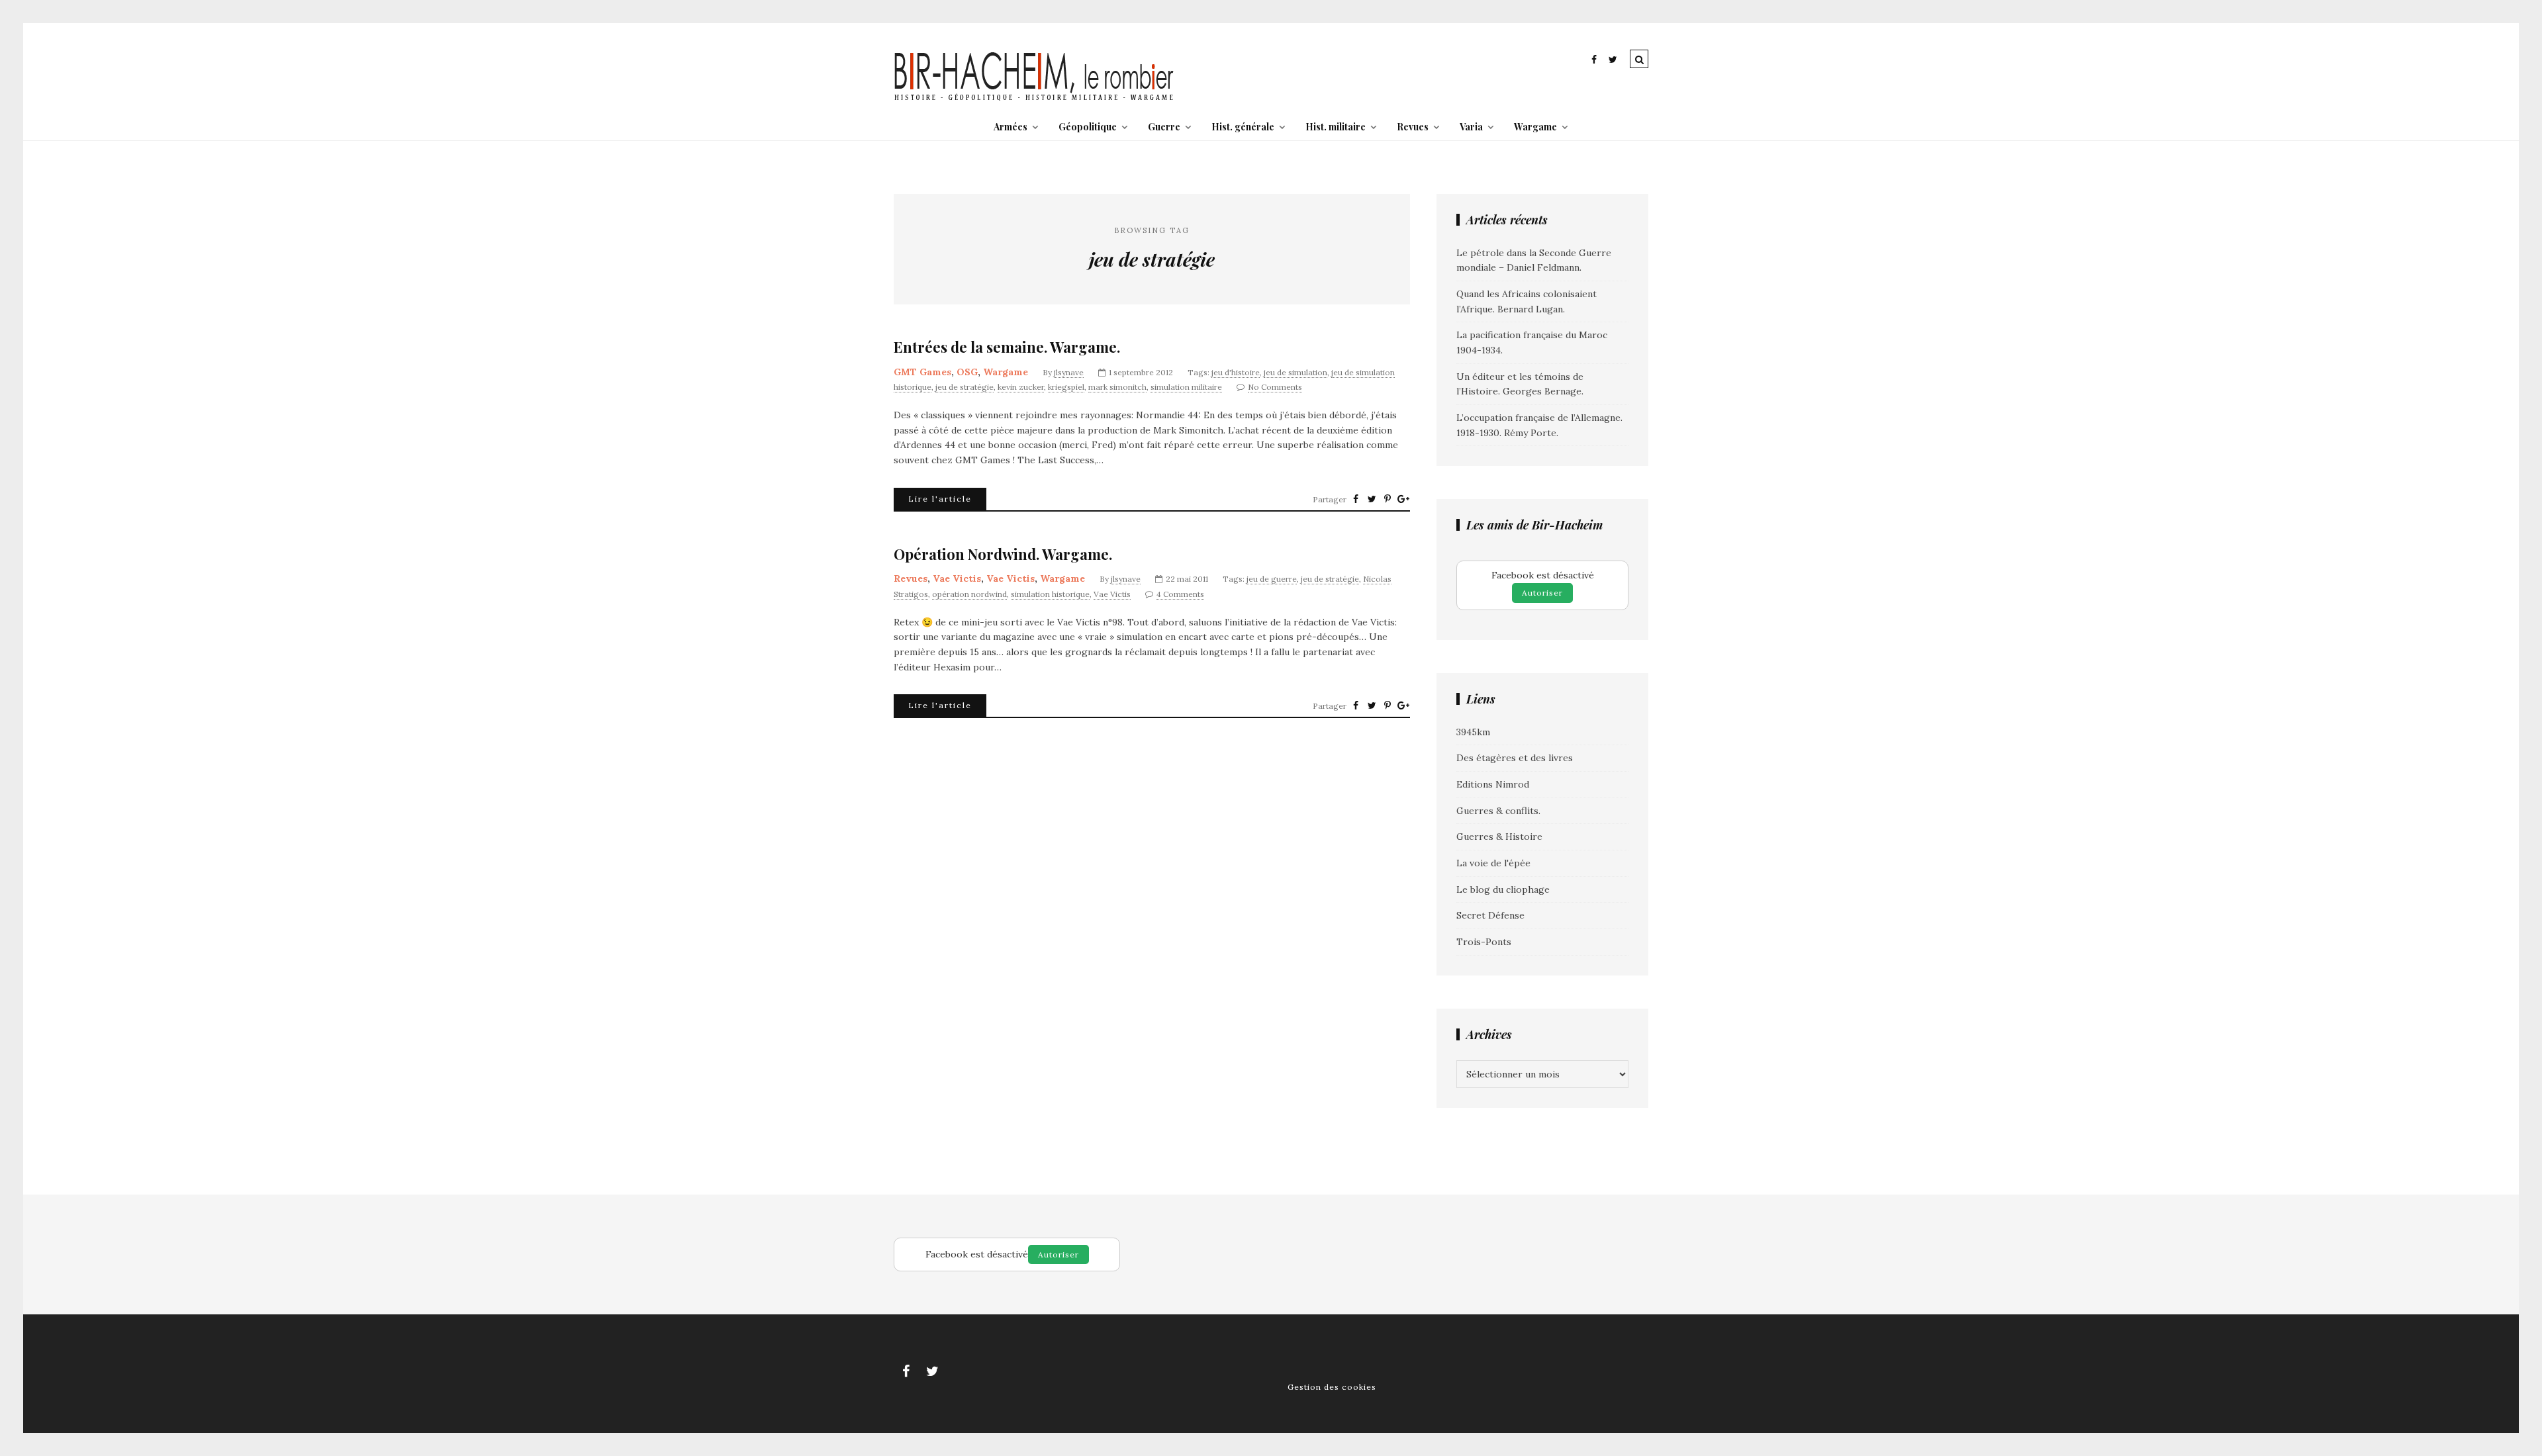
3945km (1473, 732)
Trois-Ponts (1484, 942)
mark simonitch (1117, 387)
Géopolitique (1088, 127)
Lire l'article (940, 499)
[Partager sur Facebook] (1356, 499)
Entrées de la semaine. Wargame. (1007, 347)
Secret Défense (1490, 915)
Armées (1011, 127)
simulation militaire (1186, 387)
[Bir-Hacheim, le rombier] (1034, 99)
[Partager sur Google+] (1403, 499)
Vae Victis (957, 578)
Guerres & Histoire (1499, 837)
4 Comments (1180, 594)
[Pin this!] (1388, 499)
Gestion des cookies (1332, 1387)
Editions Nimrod (1493, 784)
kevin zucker (1021, 387)
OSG (967, 372)
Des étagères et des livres (1515, 758)
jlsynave (1069, 372)
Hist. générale (1243, 127)
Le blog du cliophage (1503, 889)
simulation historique (1050, 594)
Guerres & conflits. (1498, 811)
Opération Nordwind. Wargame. (1003, 554)
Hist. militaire (1336, 127)
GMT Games (922, 372)
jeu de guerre (1272, 579)
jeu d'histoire (1236, 372)
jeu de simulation (1295, 372)
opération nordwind (969, 594)
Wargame (1535, 127)
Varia (1471, 127)
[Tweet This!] (1372, 499)
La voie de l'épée (1493, 863)
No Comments (1275, 387)
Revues (1413, 127)
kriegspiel (1066, 387)
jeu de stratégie (965, 387)
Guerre (1164, 127)
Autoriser (1542, 593)
